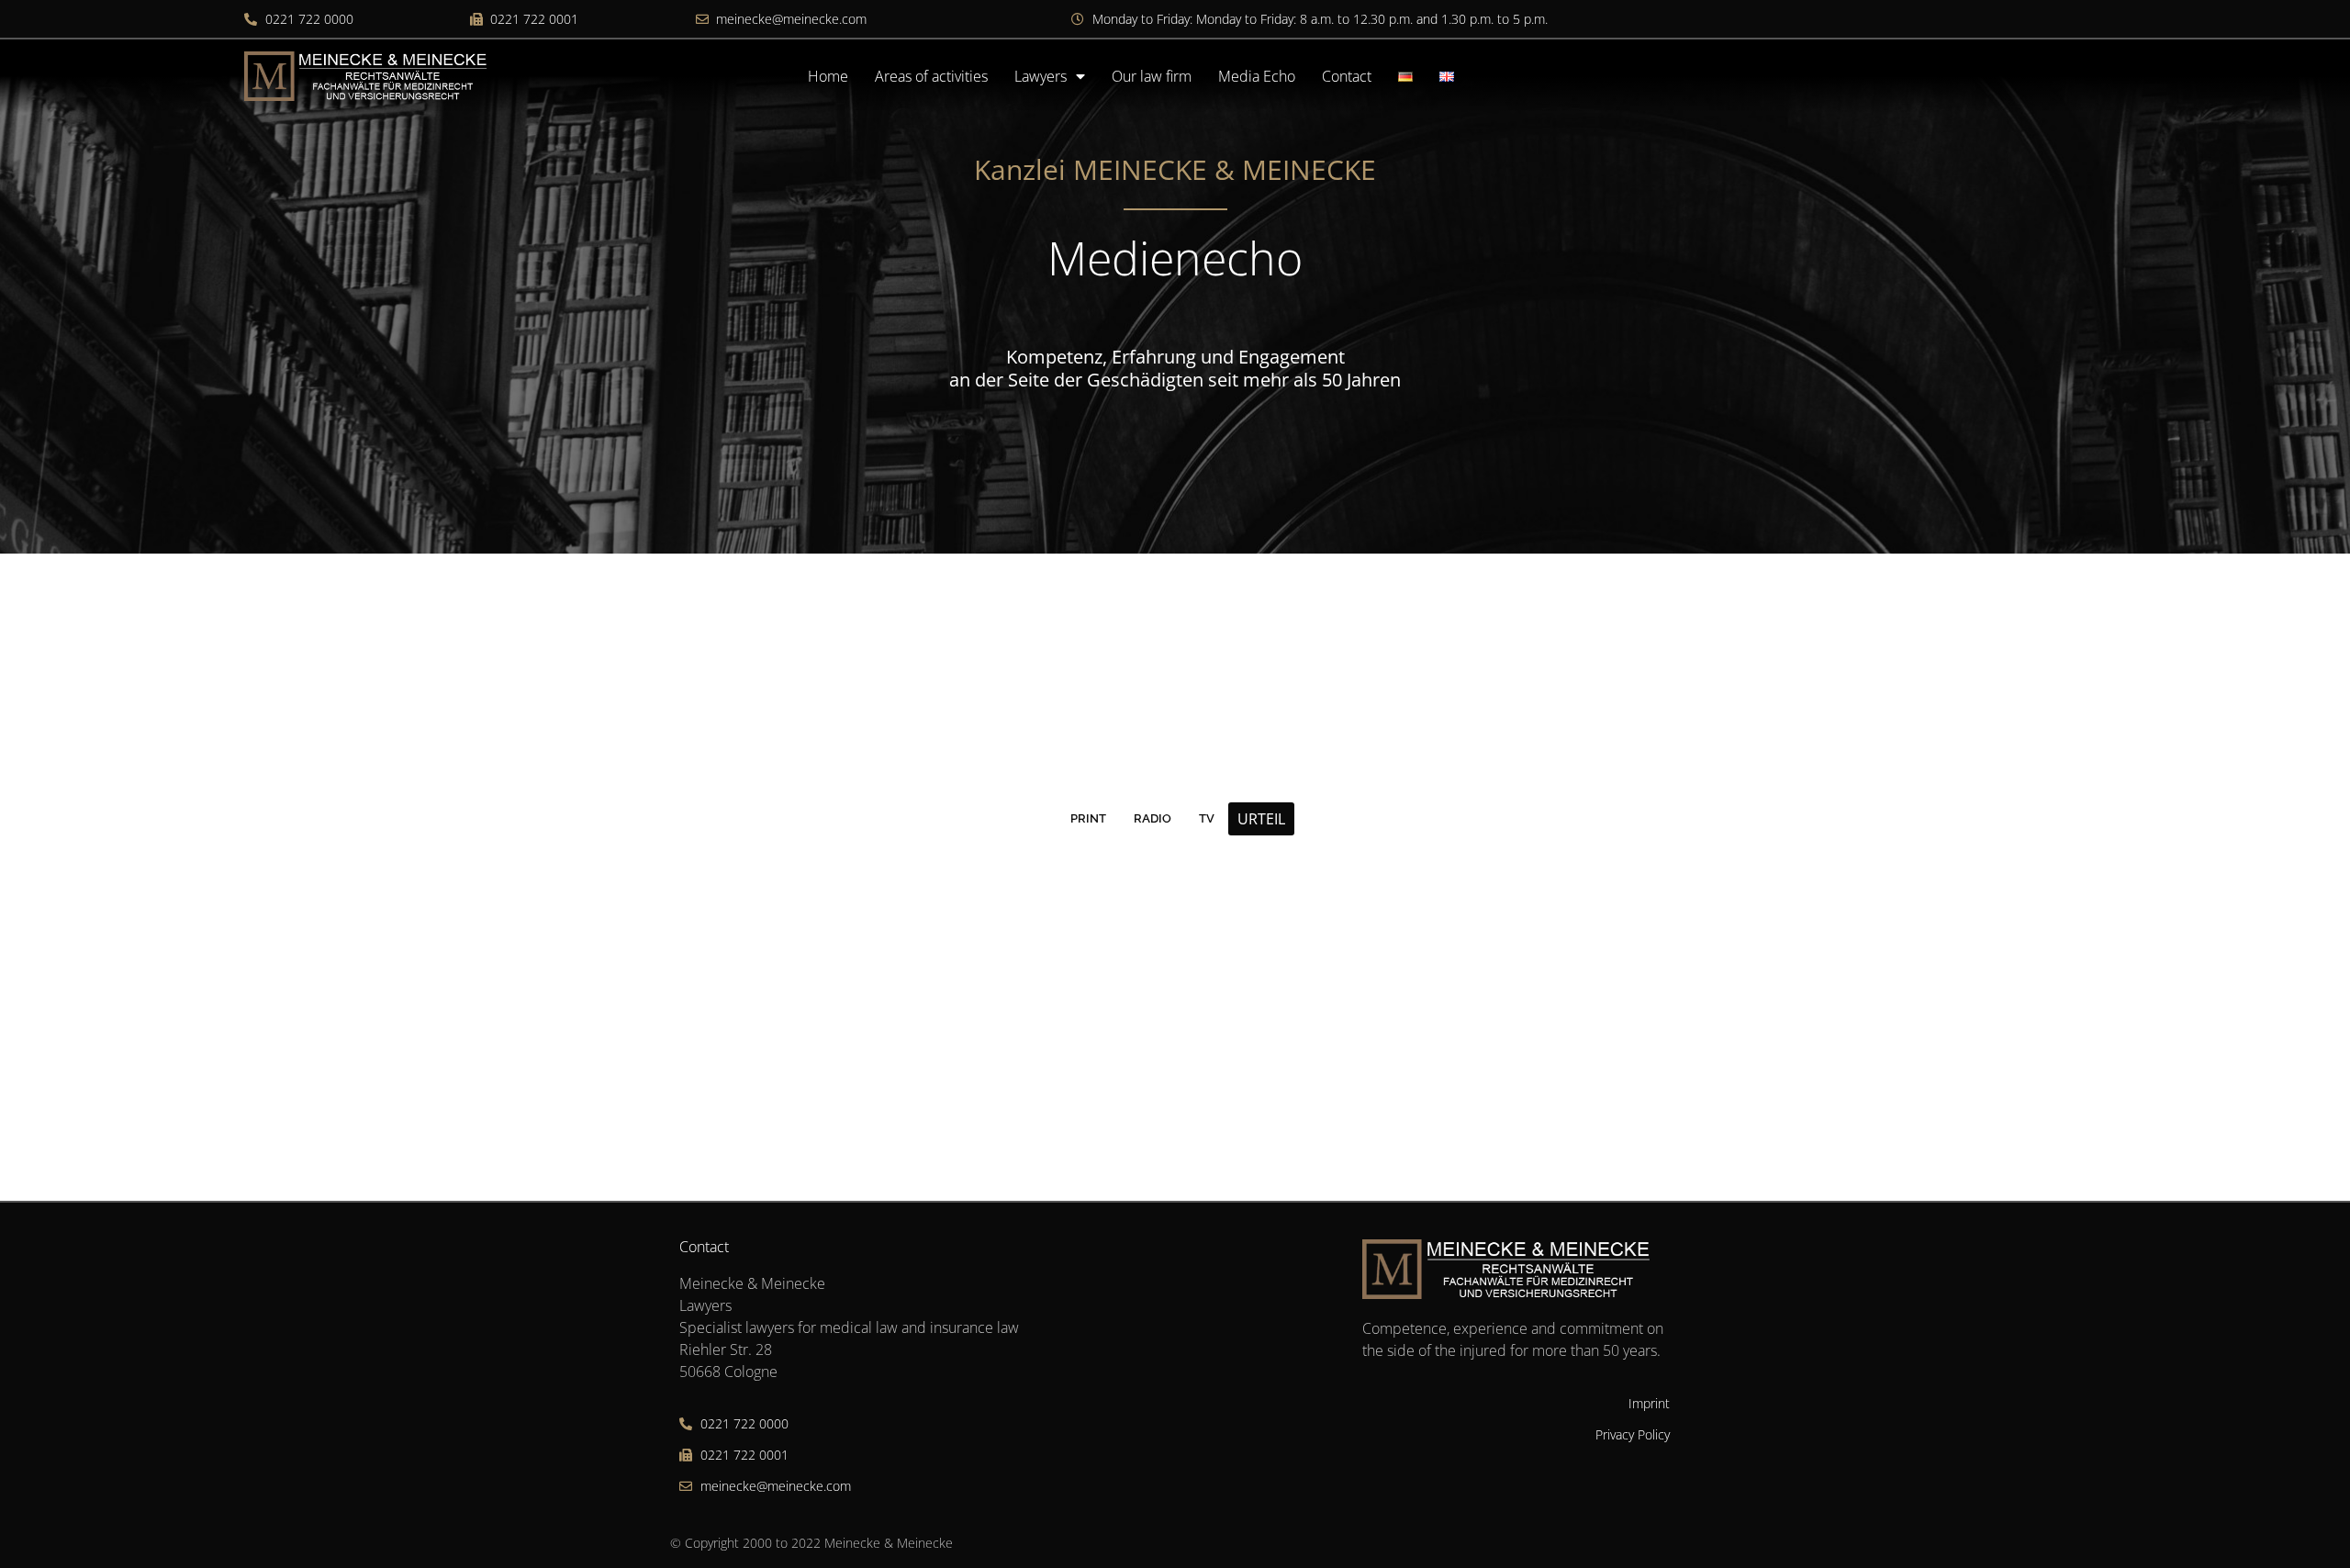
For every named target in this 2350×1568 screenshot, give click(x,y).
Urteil (1261, 819)
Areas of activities (931, 76)
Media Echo (1257, 76)
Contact (1347, 76)
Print (1088, 818)
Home (828, 76)
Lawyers (1041, 76)
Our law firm (1152, 76)
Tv (1207, 818)
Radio (1153, 818)
